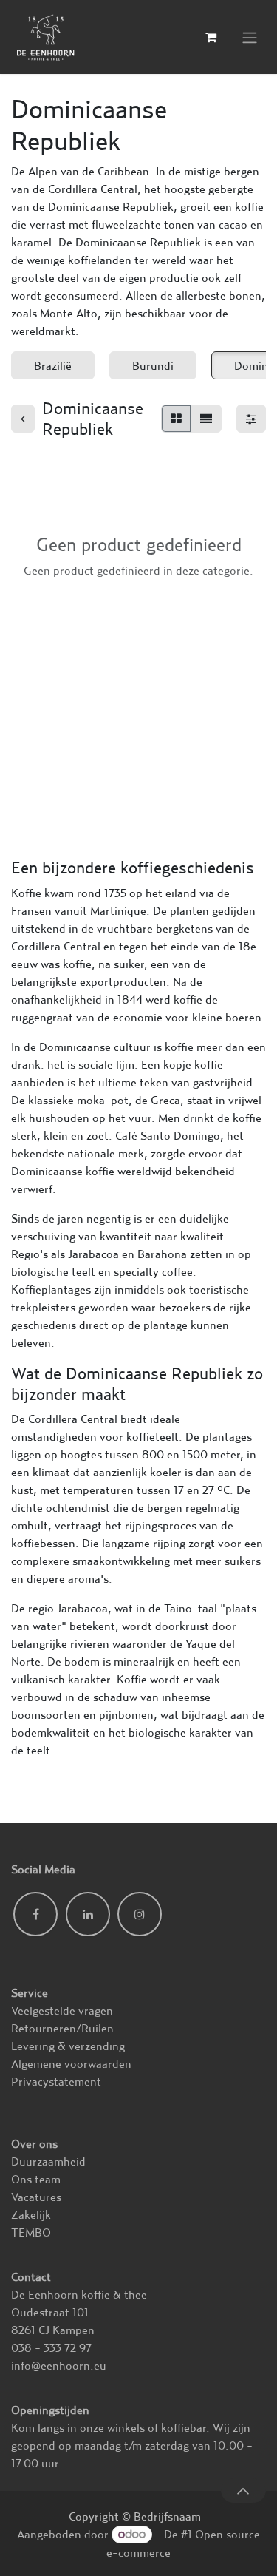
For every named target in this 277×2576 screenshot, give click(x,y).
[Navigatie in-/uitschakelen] (250, 37)
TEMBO (31, 2232)
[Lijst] (206, 419)
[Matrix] (176, 419)
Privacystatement (56, 2081)
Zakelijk (31, 2214)
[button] (243, 2490)
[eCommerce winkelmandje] (211, 37)
